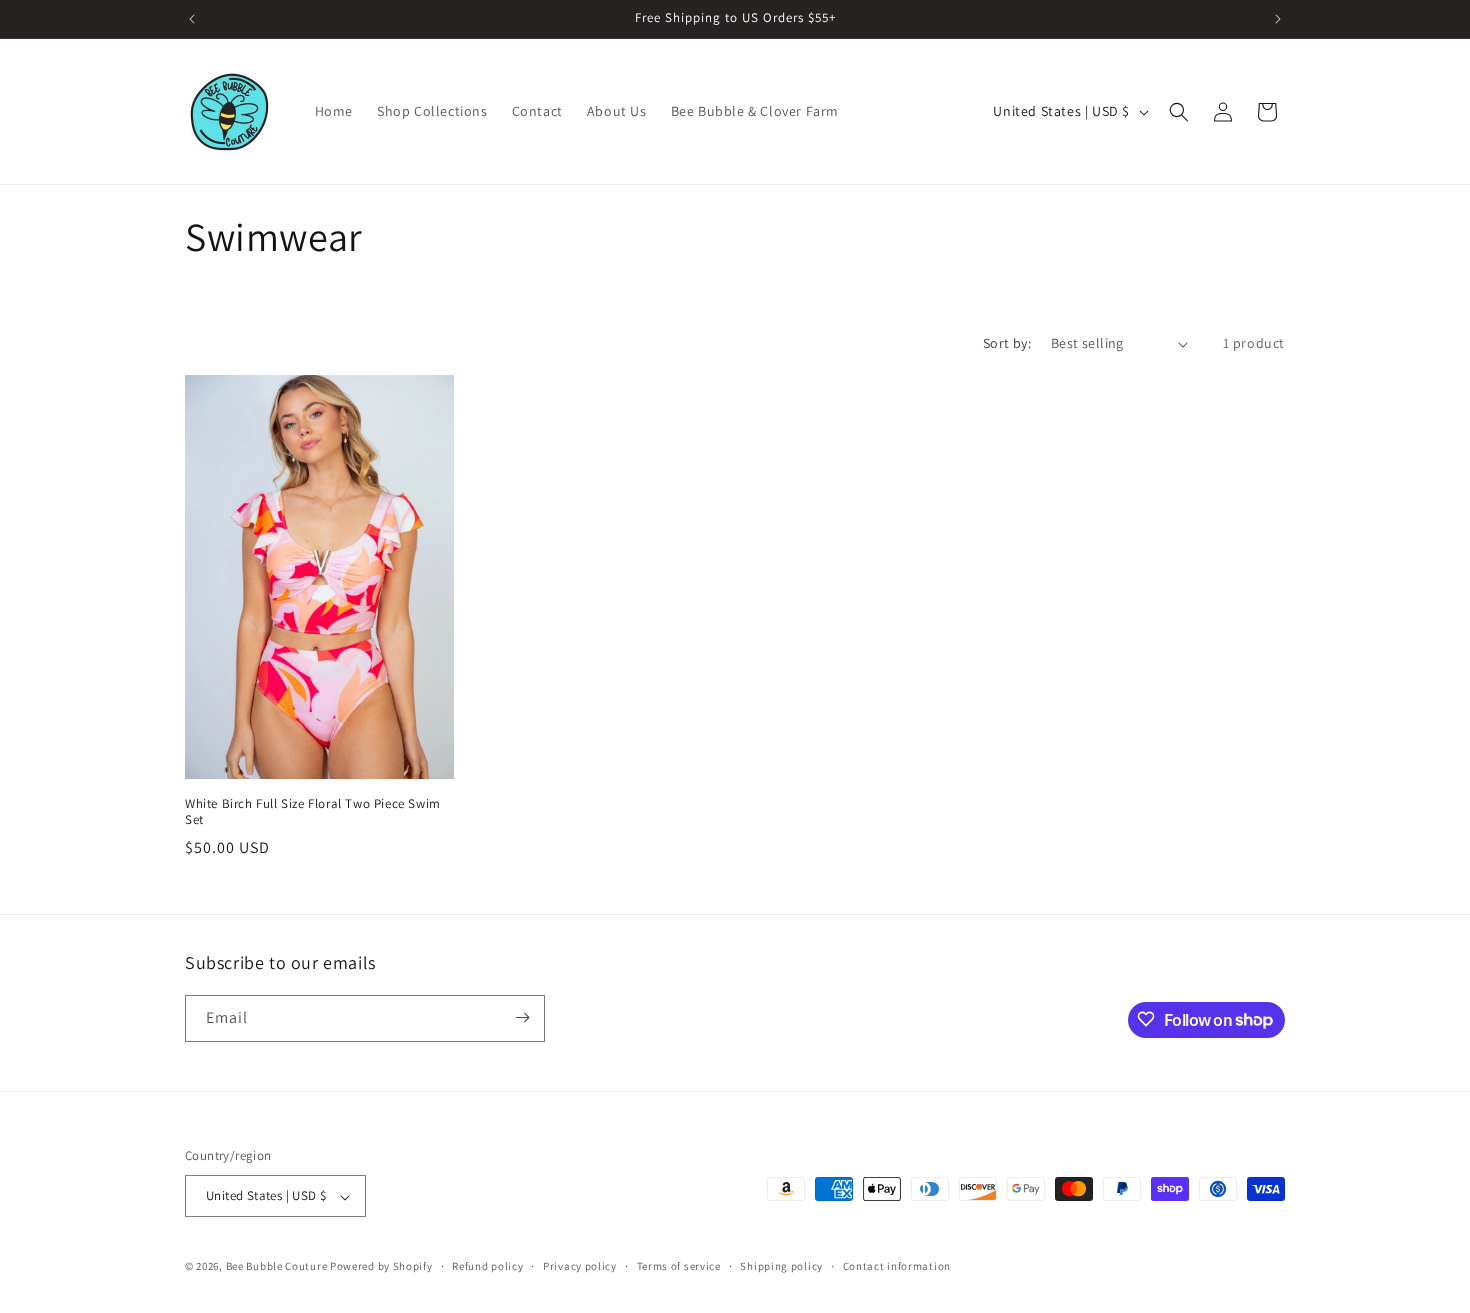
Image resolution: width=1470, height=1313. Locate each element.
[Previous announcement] (192, 19)
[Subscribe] (522, 1017)
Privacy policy (580, 1266)
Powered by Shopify (381, 1267)
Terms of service (679, 1266)
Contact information (897, 1266)
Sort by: (1007, 343)
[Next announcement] (1278, 19)
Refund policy (487, 1266)
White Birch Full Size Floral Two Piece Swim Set (313, 812)
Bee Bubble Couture (277, 1267)
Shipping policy (781, 1266)
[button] (1179, 112)
